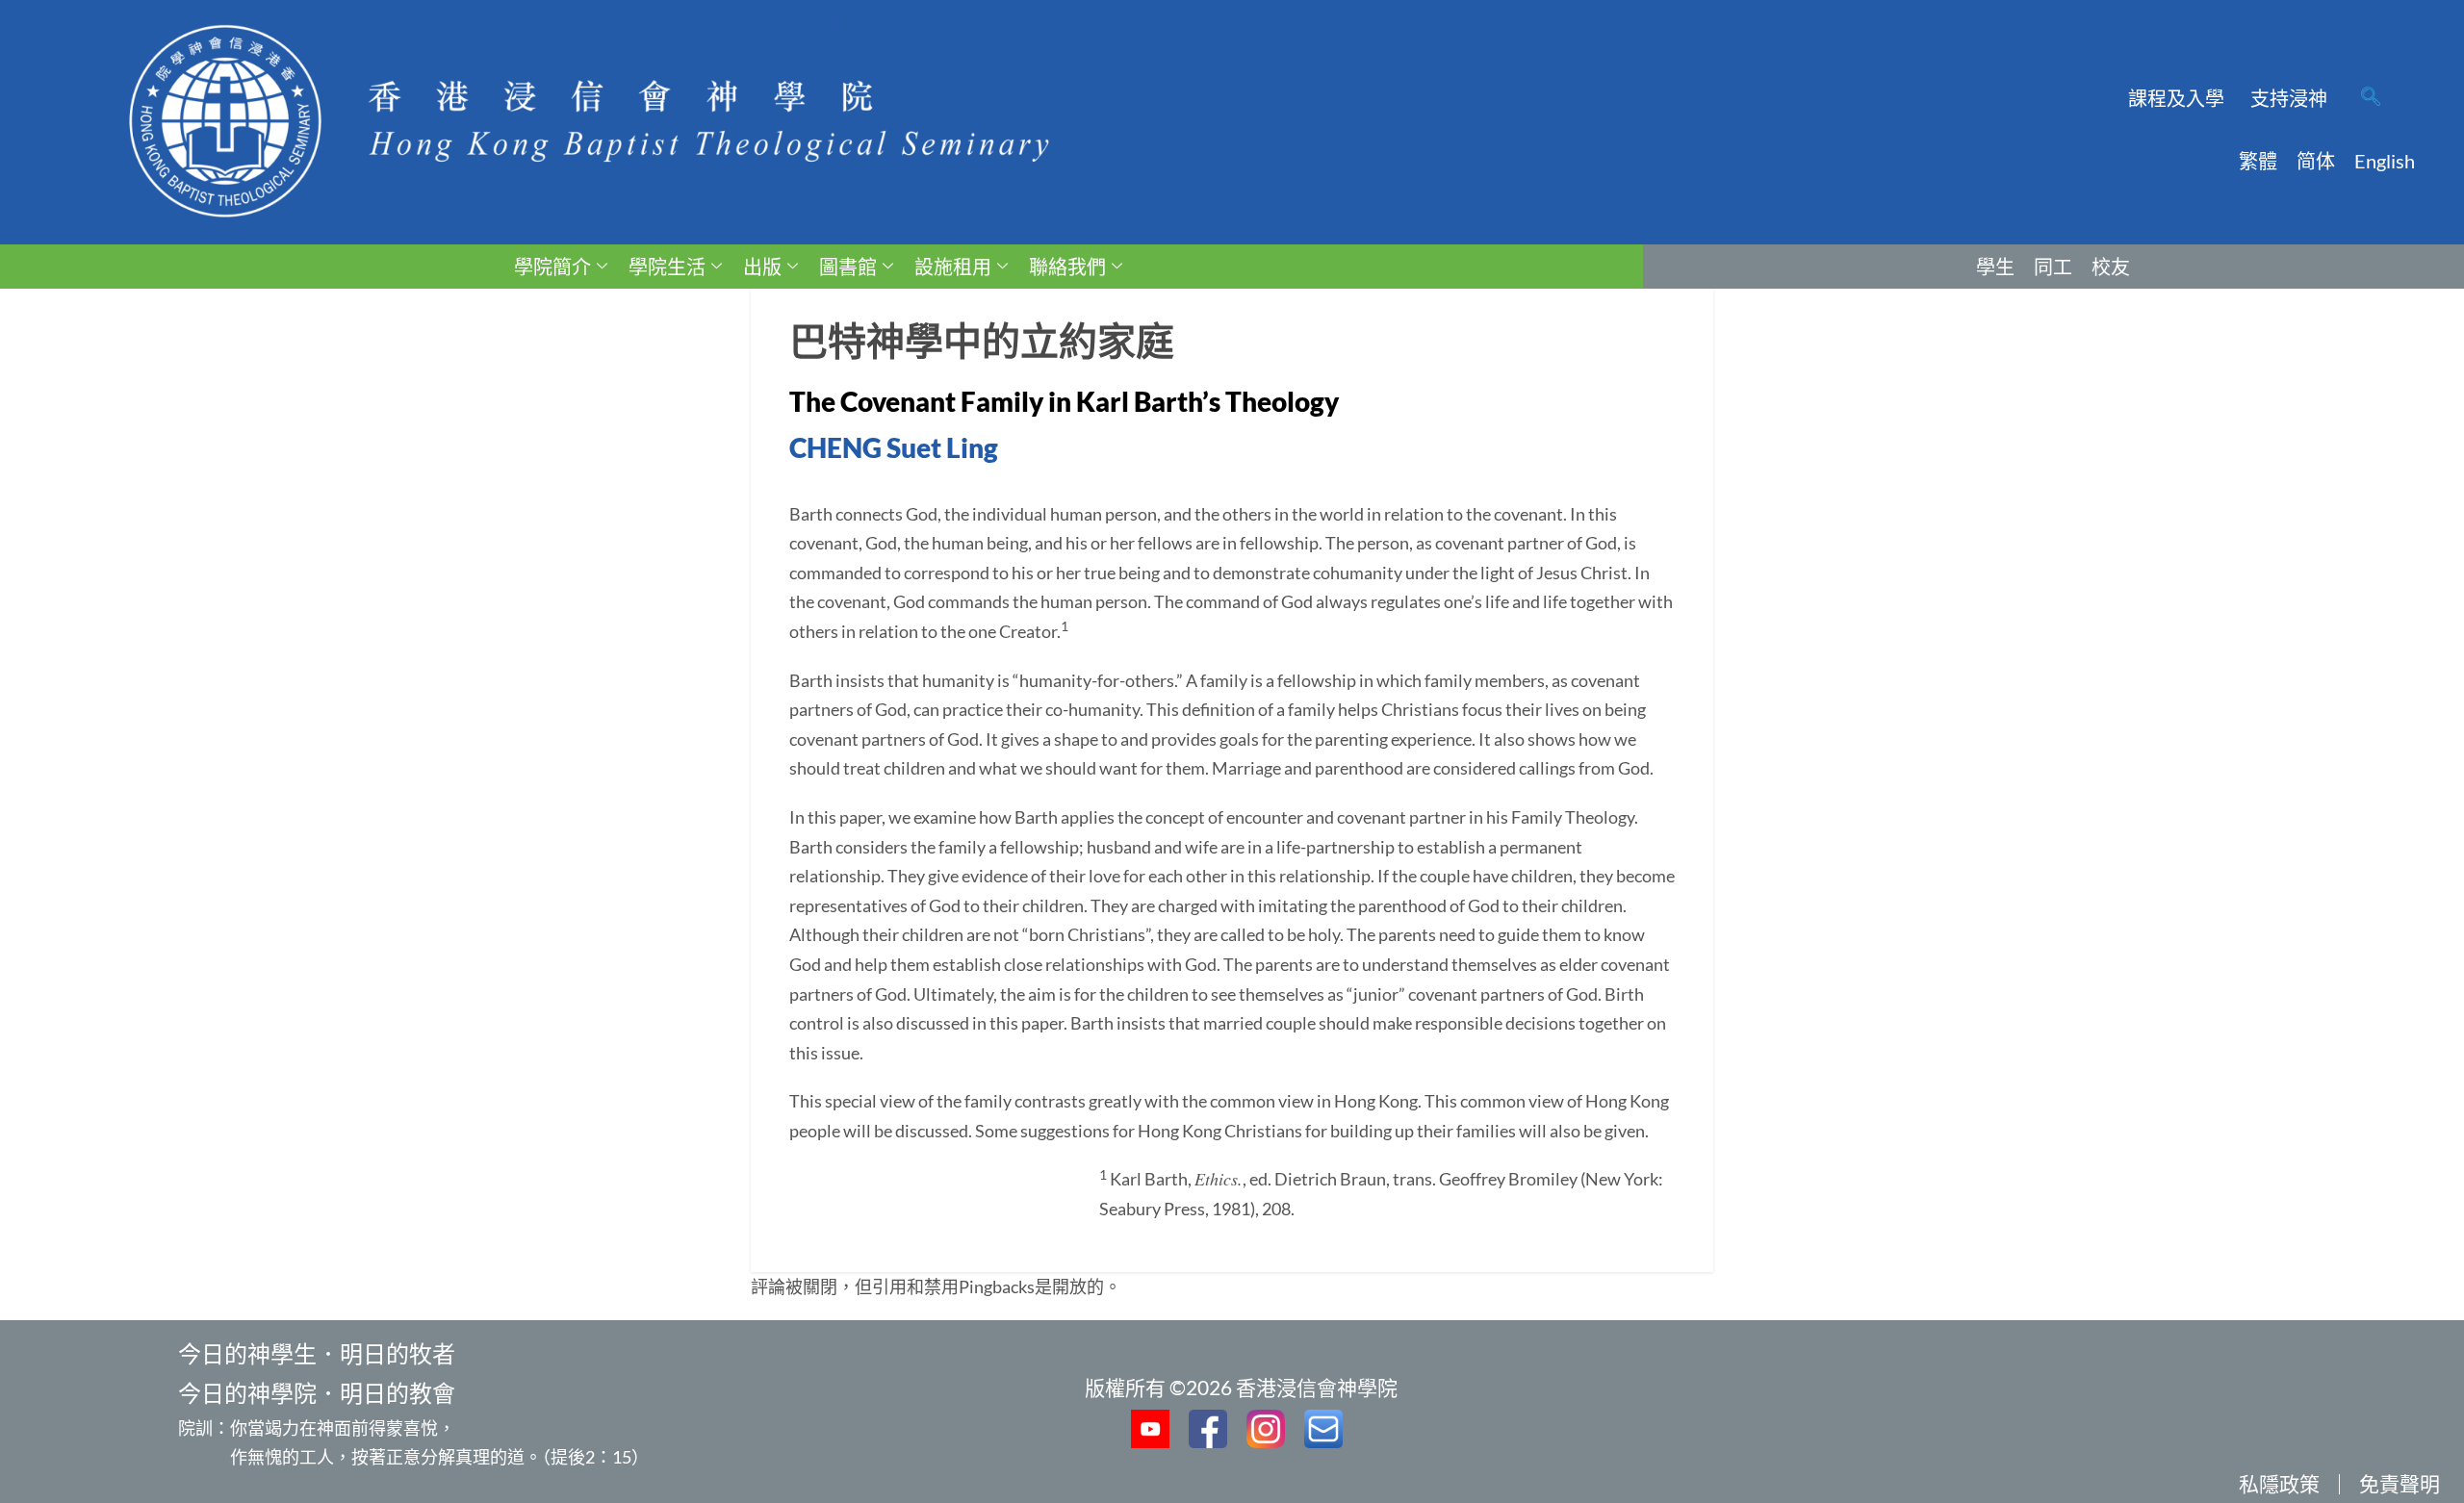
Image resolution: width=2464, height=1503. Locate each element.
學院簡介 (552, 267)
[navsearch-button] (2371, 98)
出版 (762, 267)
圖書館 (848, 267)
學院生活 (667, 267)
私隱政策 (2279, 1483)
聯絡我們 (1067, 267)
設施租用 (953, 267)
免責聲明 (2400, 1483)
